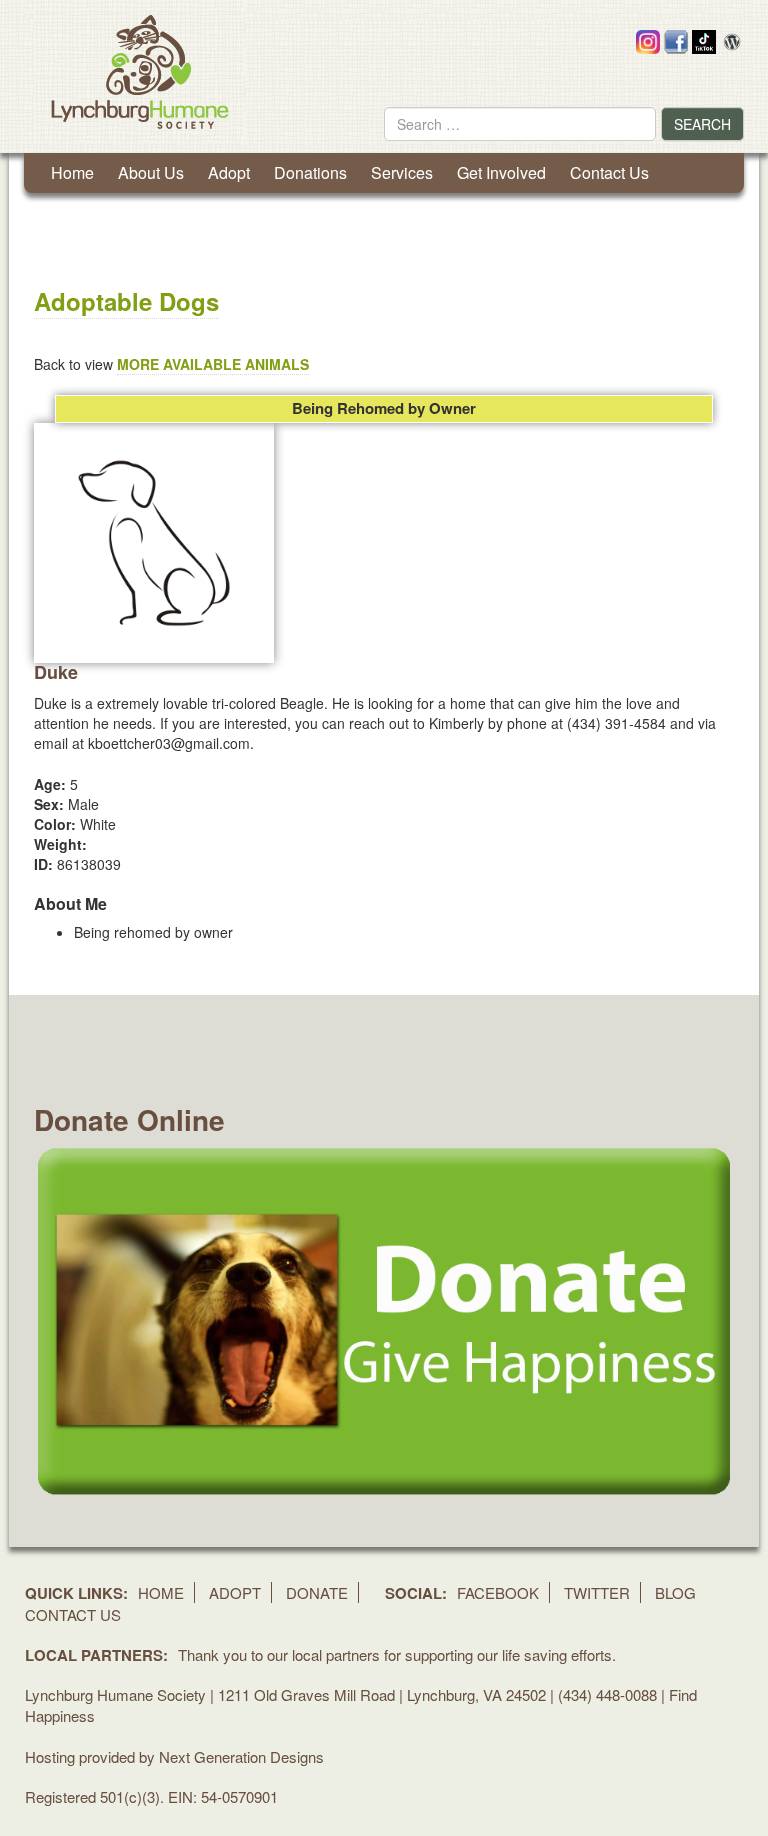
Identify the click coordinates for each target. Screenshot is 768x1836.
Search (702, 124)
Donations (310, 172)
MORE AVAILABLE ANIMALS (213, 364)
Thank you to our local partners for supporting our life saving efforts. (397, 1654)
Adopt (229, 172)
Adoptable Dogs (126, 301)
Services (402, 172)
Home (72, 172)
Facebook (498, 1592)
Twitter (597, 1592)
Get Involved (501, 172)
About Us (151, 172)
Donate (317, 1592)
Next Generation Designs (241, 1756)
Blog (675, 1592)
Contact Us (609, 172)
